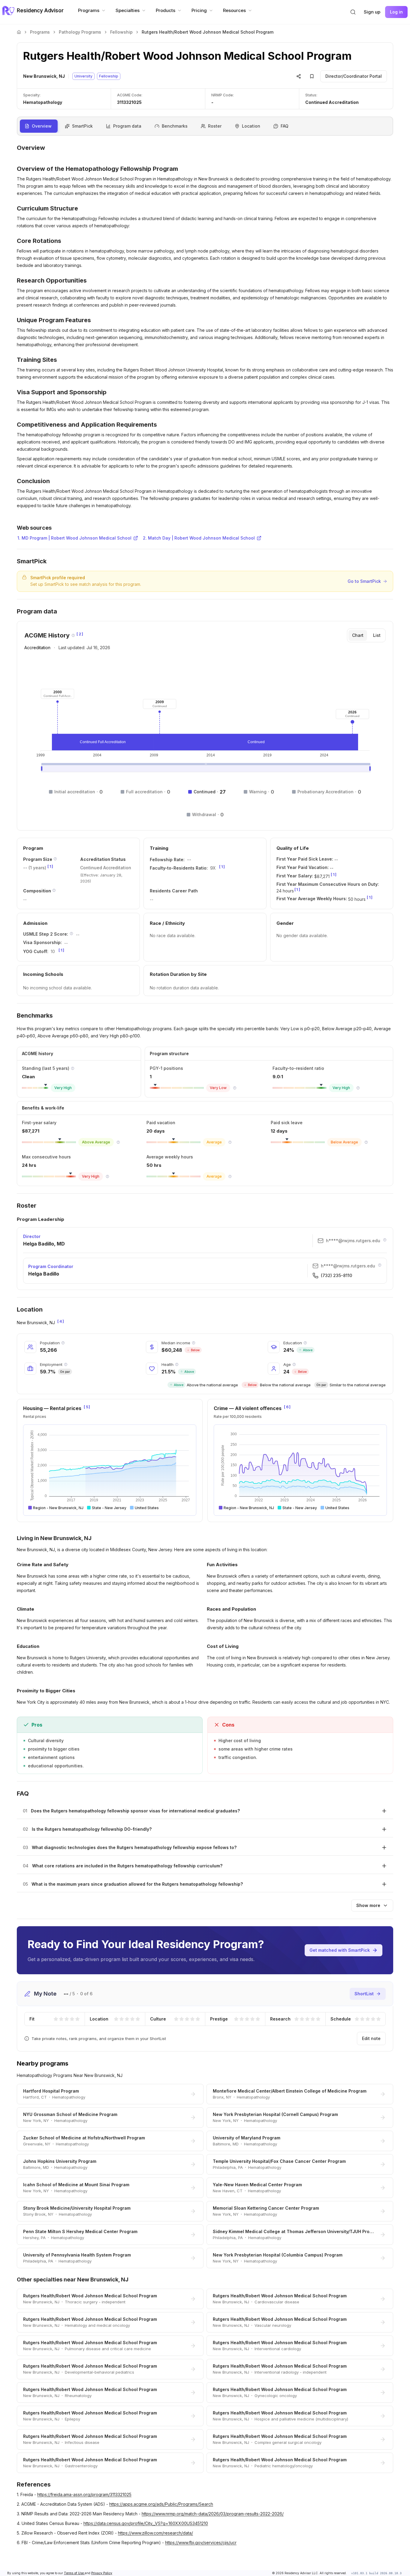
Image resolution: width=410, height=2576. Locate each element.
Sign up (372, 12)
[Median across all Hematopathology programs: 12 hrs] (107, 1176)
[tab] (358, 635)
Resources (234, 10)
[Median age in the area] (294, 1364)
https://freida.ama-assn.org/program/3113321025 (84, 2494)
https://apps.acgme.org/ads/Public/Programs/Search (161, 2504)
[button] (353, 12)
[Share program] (299, 76)
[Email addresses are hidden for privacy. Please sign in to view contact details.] (385, 1240)
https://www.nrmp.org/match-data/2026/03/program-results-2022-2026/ (213, 2514)
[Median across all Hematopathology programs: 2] (235, 1088)
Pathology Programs (80, 32)
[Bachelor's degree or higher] (305, 1343)
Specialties (128, 10)
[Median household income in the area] (194, 1343)
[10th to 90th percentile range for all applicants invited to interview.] (71, 934)
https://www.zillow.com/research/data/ (155, 2533)
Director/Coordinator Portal (354, 76)
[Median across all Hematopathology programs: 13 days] (366, 1142)
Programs (89, 10)
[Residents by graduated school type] (54, 890)
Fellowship (121, 32)
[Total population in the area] (63, 1343)
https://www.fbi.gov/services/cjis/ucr (201, 2543)
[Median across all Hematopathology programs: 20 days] (230, 1142)
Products (166, 10)
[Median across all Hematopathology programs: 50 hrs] (230, 1176)
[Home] (19, 32)
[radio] (56, 2019)
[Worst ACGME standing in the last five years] (73, 1068)
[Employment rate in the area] (66, 1364)
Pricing (199, 10)
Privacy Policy (102, 2573)
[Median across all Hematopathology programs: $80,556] (118, 1142)
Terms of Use (74, 2573)
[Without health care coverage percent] (177, 1364)
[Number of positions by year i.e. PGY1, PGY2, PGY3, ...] (55, 859)
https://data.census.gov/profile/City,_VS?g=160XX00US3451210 (146, 2523)
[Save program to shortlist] (312, 76)
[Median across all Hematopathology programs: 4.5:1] (358, 1088)
